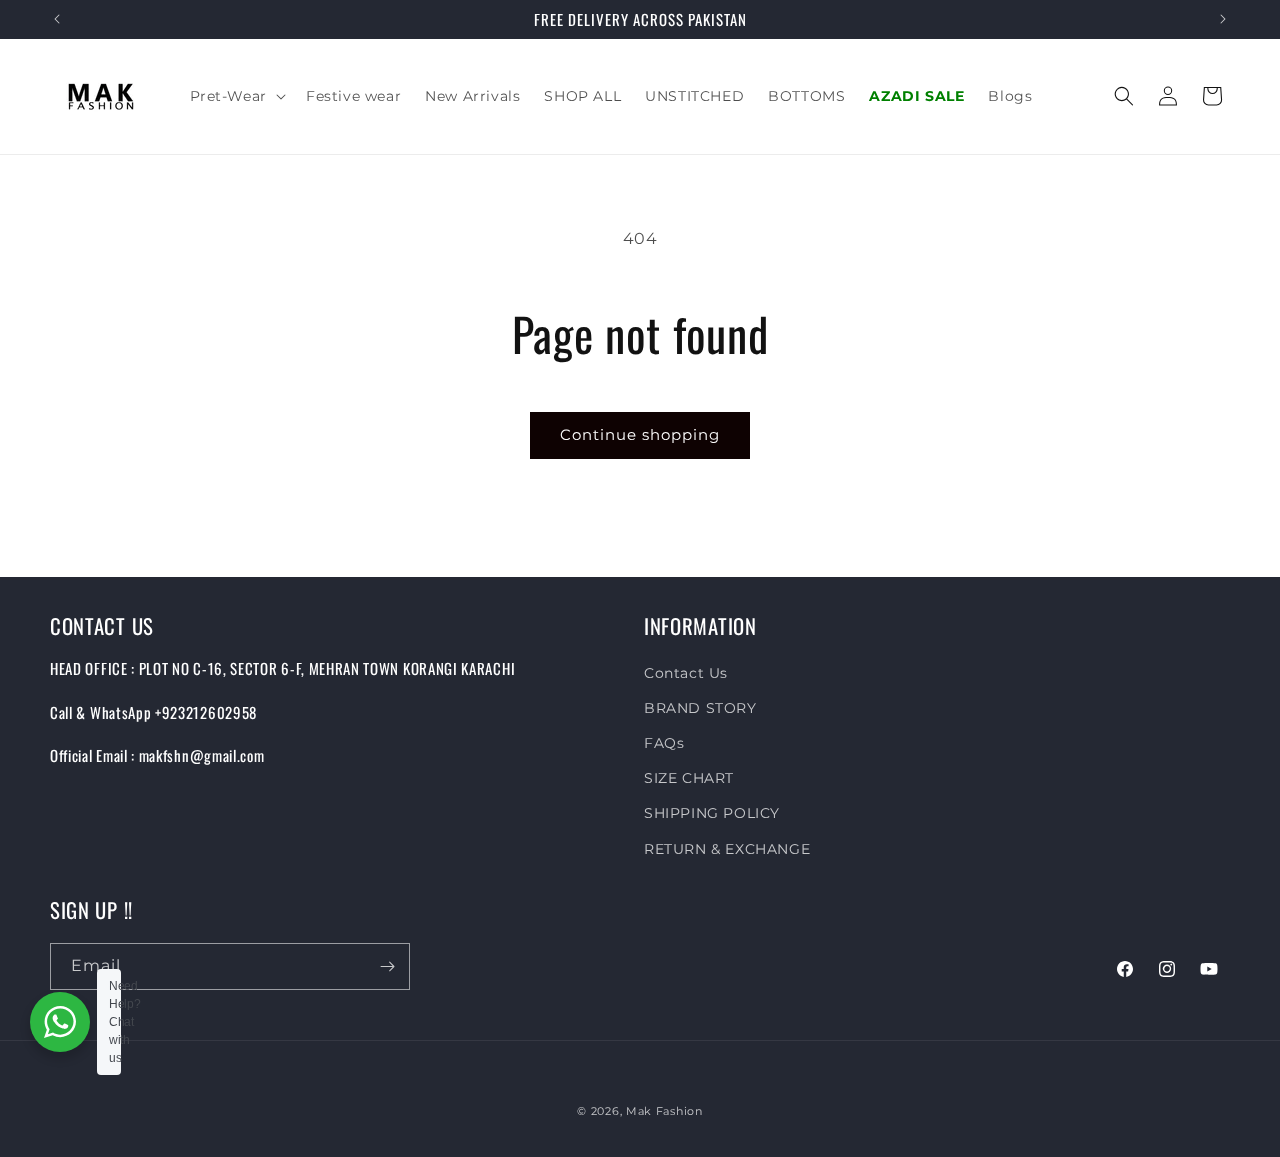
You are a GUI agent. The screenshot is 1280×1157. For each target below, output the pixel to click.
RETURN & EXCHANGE (727, 849)
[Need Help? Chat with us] (60, 1022)
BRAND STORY (700, 708)
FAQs (664, 743)
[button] (236, 96)
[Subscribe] (387, 966)
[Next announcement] (1223, 19)
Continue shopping (640, 434)
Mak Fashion (664, 1111)
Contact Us (686, 673)
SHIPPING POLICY (712, 813)
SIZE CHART (689, 778)
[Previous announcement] (57, 19)
